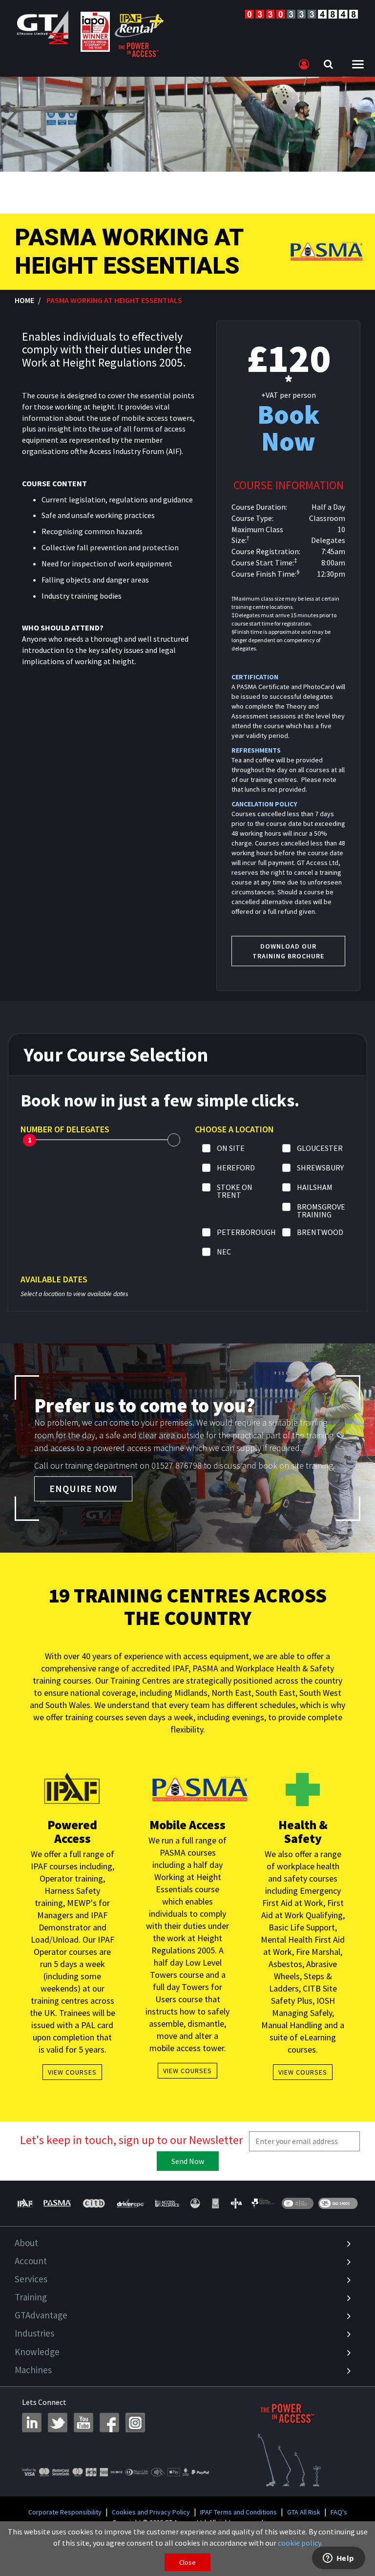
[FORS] (215, 2203)
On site (231, 1148)
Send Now (188, 2161)
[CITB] (94, 2203)
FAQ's (339, 2512)
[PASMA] (57, 2203)
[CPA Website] (236, 2203)
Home (24, 300)
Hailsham (315, 1188)
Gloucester (320, 1148)
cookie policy (299, 2543)
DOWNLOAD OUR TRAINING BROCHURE (288, 951)
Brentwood (320, 1233)
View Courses (72, 2072)
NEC (224, 1252)
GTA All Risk (304, 2512)
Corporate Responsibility (65, 2512)
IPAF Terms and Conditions (239, 2512)
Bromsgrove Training (321, 1211)
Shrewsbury (320, 1168)
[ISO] (298, 2203)
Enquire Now (83, 1488)
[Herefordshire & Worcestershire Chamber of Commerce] (263, 2203)
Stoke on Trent (235, 1191)
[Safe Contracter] (195, 2203)
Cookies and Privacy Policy (151, 2512)
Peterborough (246, 1233)
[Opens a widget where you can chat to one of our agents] (338, 2559)
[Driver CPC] (130, 2203)
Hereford (236, 1168)
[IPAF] (27, 2203)
